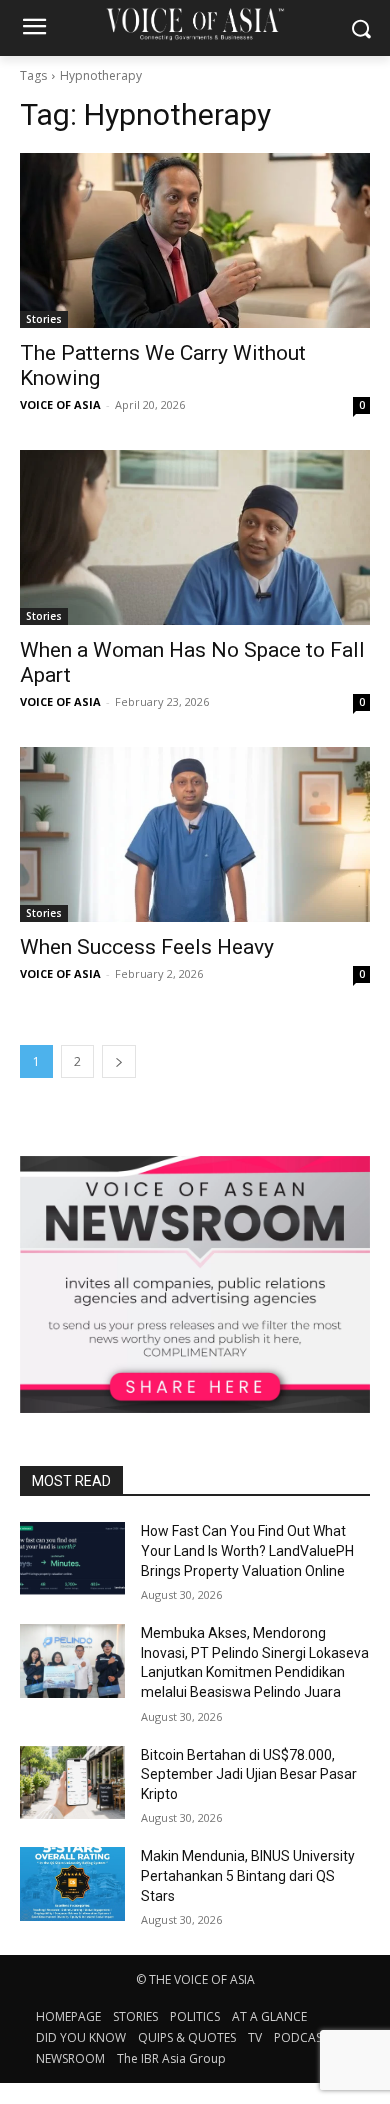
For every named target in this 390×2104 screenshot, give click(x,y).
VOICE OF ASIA (60, 404)
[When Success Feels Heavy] (195, 834)
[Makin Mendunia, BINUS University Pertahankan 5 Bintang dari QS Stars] (72, 1884)
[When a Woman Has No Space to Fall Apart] (195, 537)
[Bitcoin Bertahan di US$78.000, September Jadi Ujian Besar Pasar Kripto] (72, 1783)
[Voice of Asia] (195, 23)
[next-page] (119, 1061)
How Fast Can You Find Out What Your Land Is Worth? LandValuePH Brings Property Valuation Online (247, 1550)
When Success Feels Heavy (147, 947)
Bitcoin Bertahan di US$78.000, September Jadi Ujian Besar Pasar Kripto (249, 1774)
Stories (44, 319)
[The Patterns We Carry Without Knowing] (195, 240)
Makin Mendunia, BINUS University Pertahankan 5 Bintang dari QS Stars (248, 1875)
